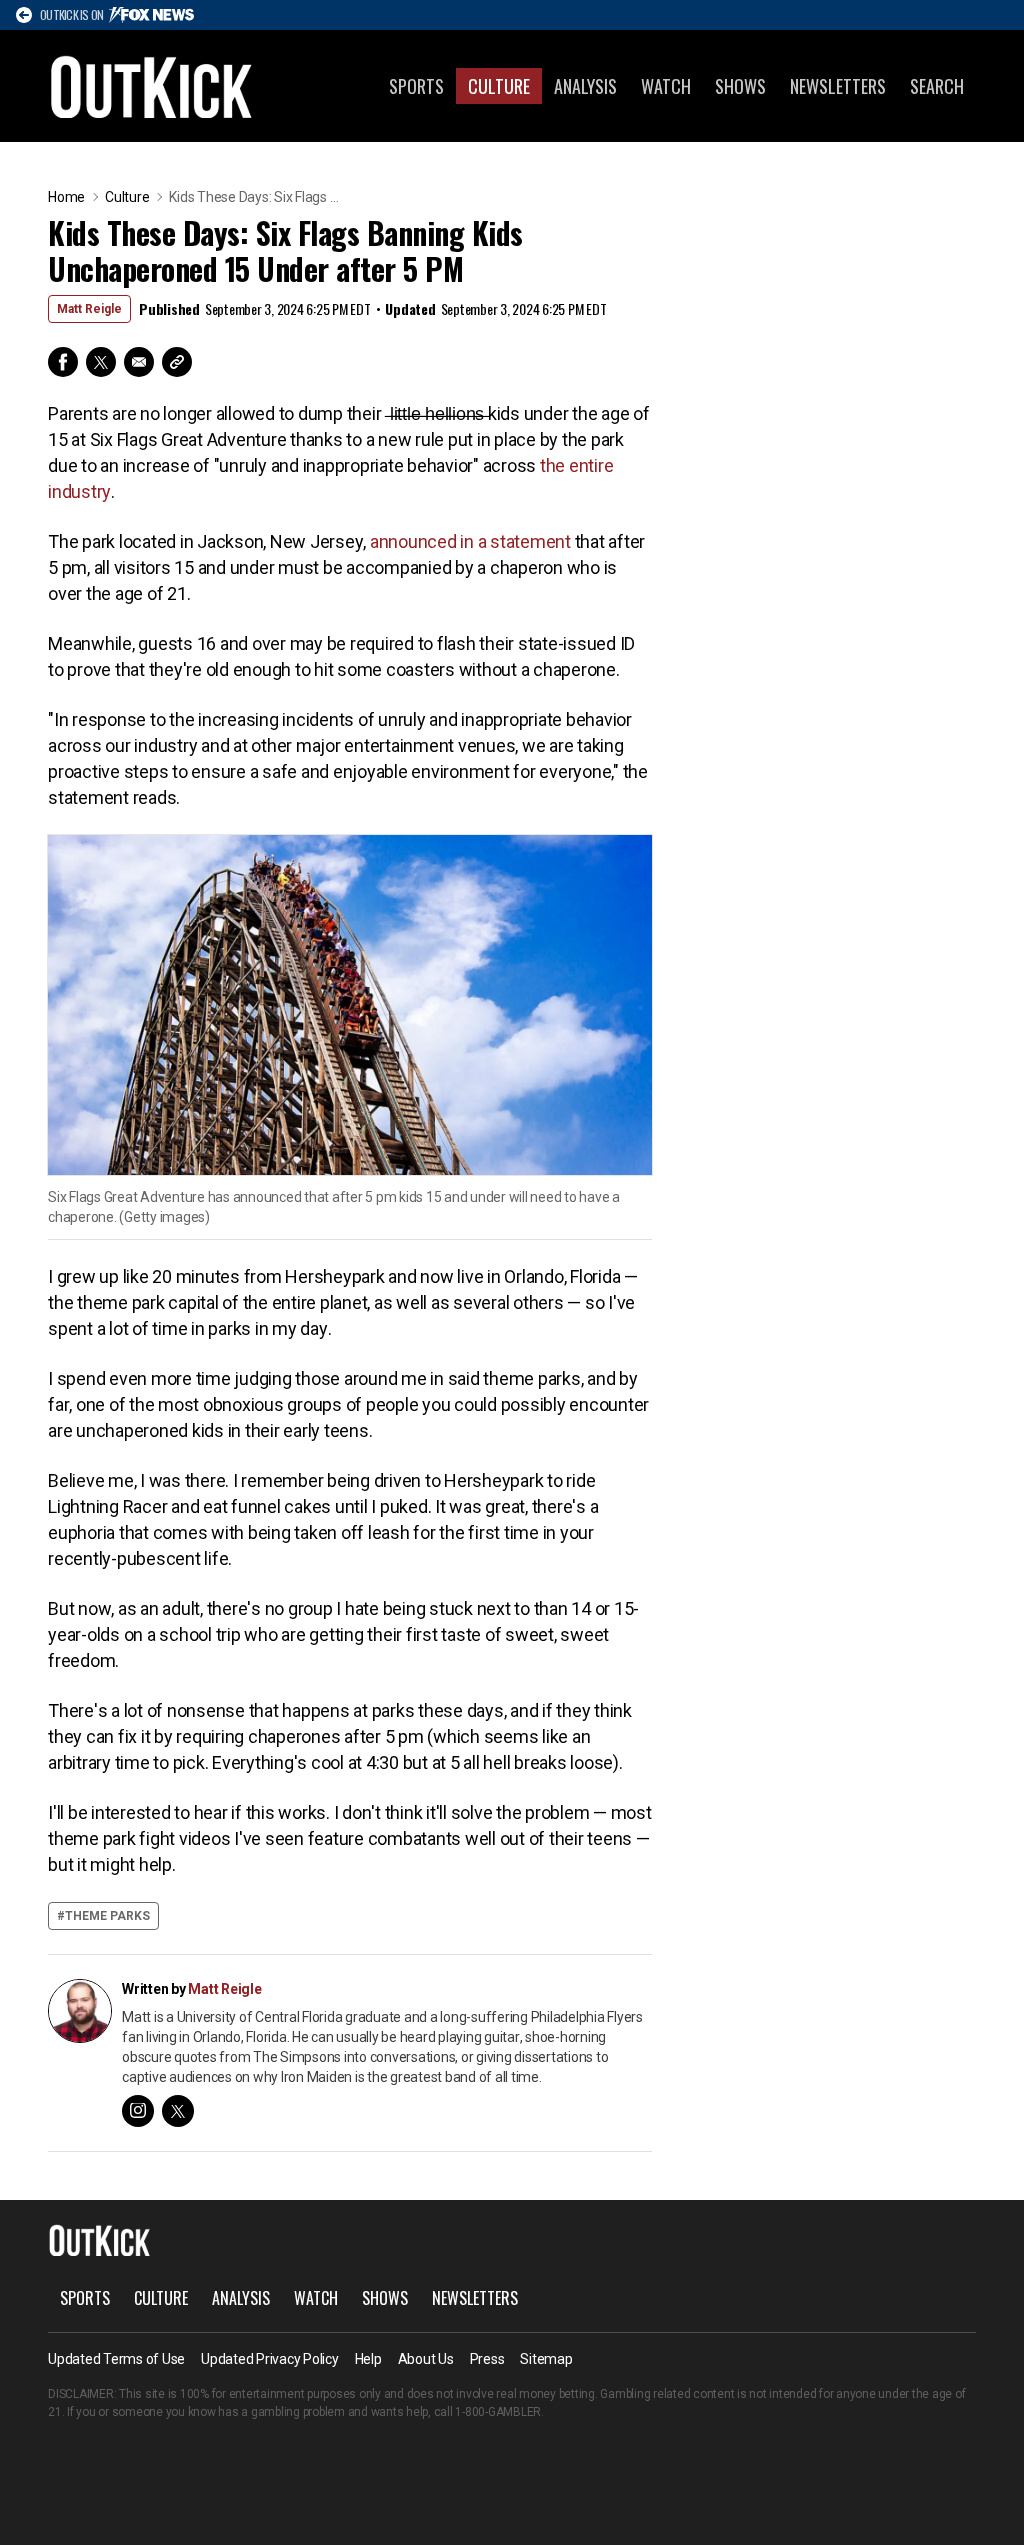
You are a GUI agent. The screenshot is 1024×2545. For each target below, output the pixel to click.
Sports (416, 86)
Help (368, 2359)
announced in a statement (470, 541)
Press (487, 2359)
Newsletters (838, 86)
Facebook (63, 362)
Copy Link (177, 362)
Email (139, 362)
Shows (740, 86)
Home (66, 197)
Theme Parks (107, 1916)
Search (937, 86)
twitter (178, 2111)
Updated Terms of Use (116, 2359)
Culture (499, 86)
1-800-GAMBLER (498, 2412)
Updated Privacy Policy (270, 2359)
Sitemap (546, 2359)
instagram (138, 2111)
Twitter (101, 362)
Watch (666, 86)
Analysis (585, 86)
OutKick (152, 86)
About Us (426, 2359)
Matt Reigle (89, 309)
